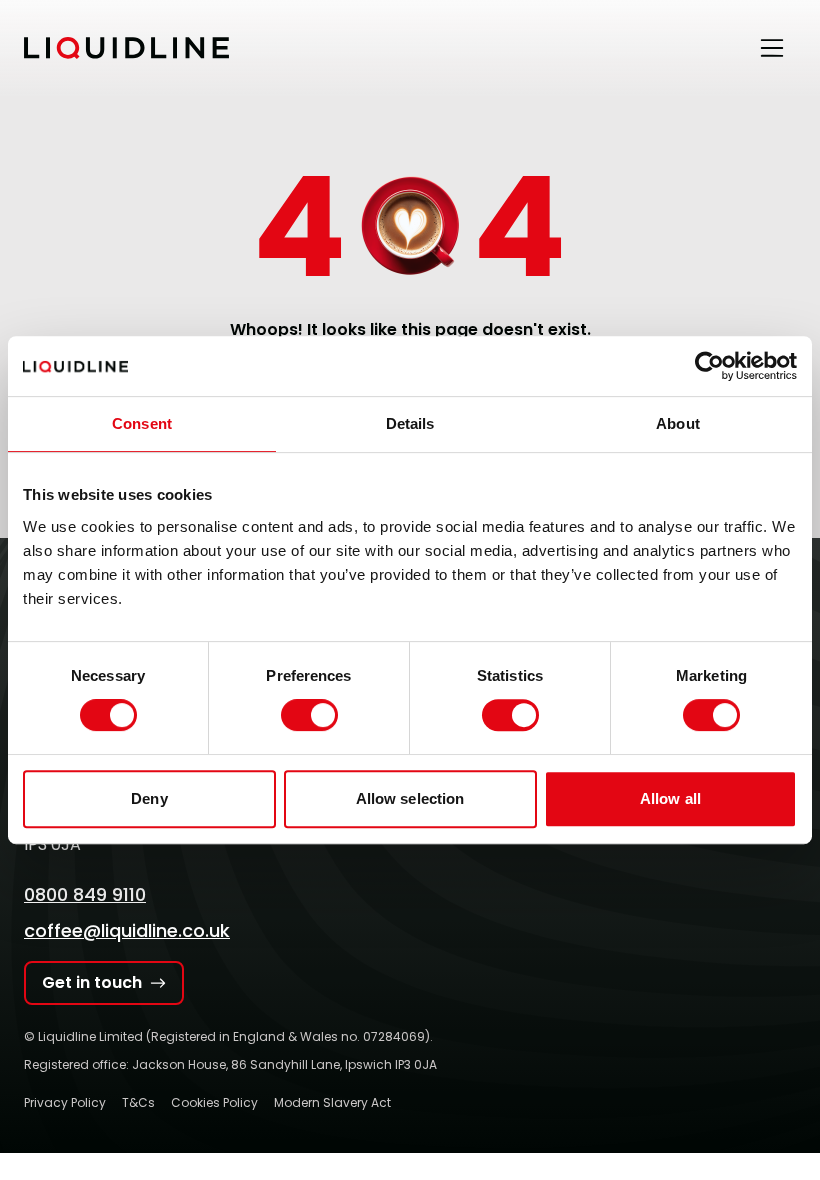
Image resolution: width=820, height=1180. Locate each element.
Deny (149, 798)
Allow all (670, 798)
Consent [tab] (142, 423)
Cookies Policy (214, 1102)
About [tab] (678, 423)
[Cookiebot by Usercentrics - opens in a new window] (709, 366)
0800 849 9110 (85, 894)
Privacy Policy (65, 1102)
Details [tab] (410, 423)
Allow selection (410, 798)
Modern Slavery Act (332, 1102)
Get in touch (92, 982)
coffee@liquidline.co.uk (127, 930)
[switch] (309, 715)
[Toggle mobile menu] (772, 48)
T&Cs (138, 1102)
